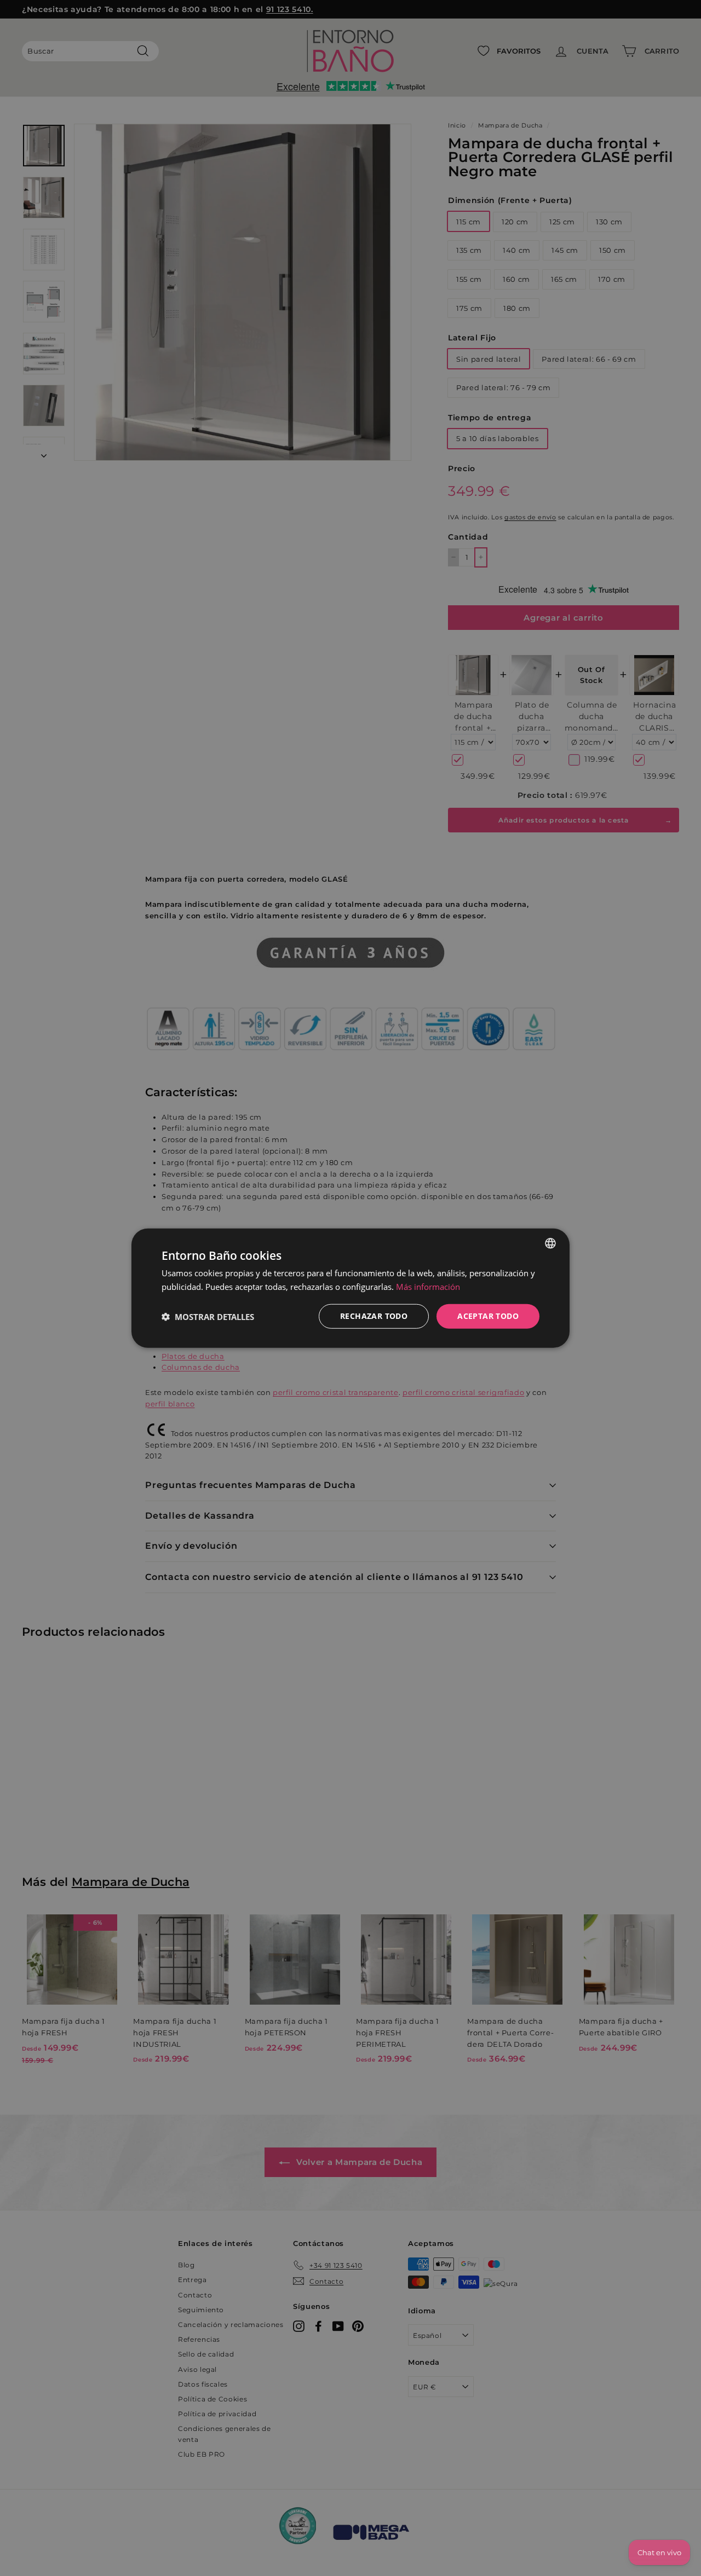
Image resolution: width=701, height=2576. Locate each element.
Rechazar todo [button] (374, 1316)
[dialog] (350, 1288)
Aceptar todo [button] (488, 1316)
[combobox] (550, 1243)
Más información (428, 1286)
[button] (208, 1316)
